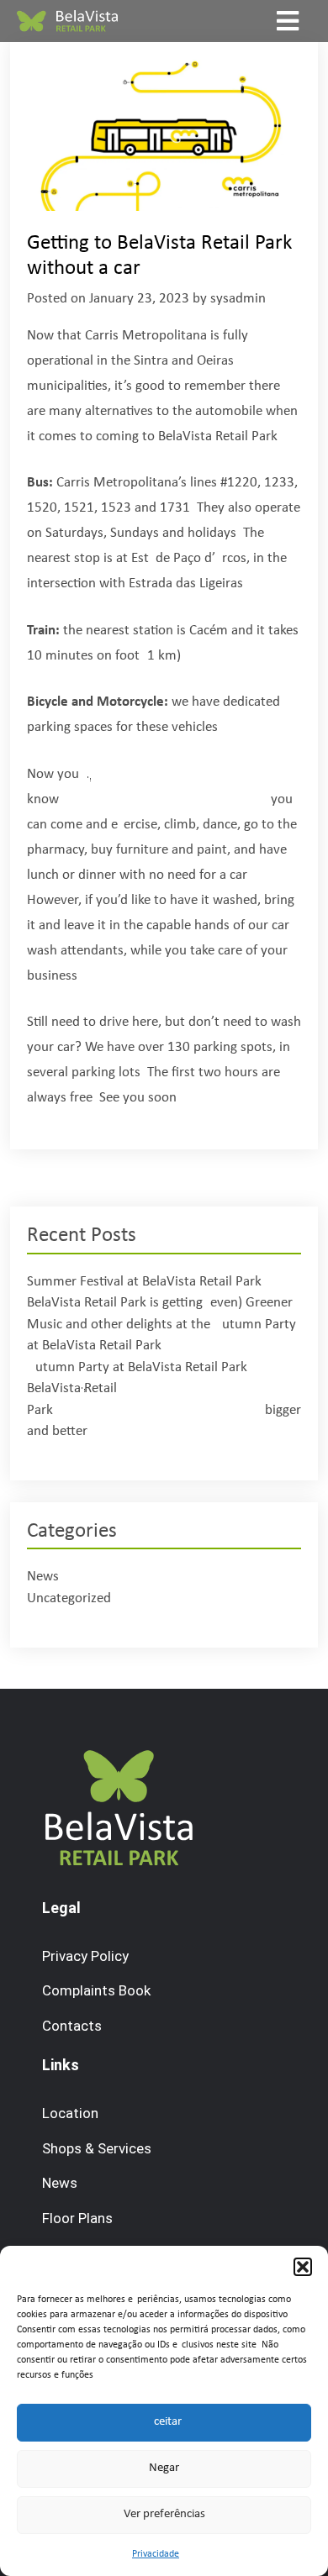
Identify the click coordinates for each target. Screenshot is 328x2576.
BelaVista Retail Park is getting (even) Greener (160, 1303)
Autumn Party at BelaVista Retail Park (137, 1367)
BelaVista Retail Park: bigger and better (164, 1410)
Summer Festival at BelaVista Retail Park (144, 1282)
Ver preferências (164, 2514)
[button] (303, 2267)
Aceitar (164, 2422)
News (43, 1577)
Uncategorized (69, 1598)
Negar (164, 2468)
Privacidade (156, 2554)
